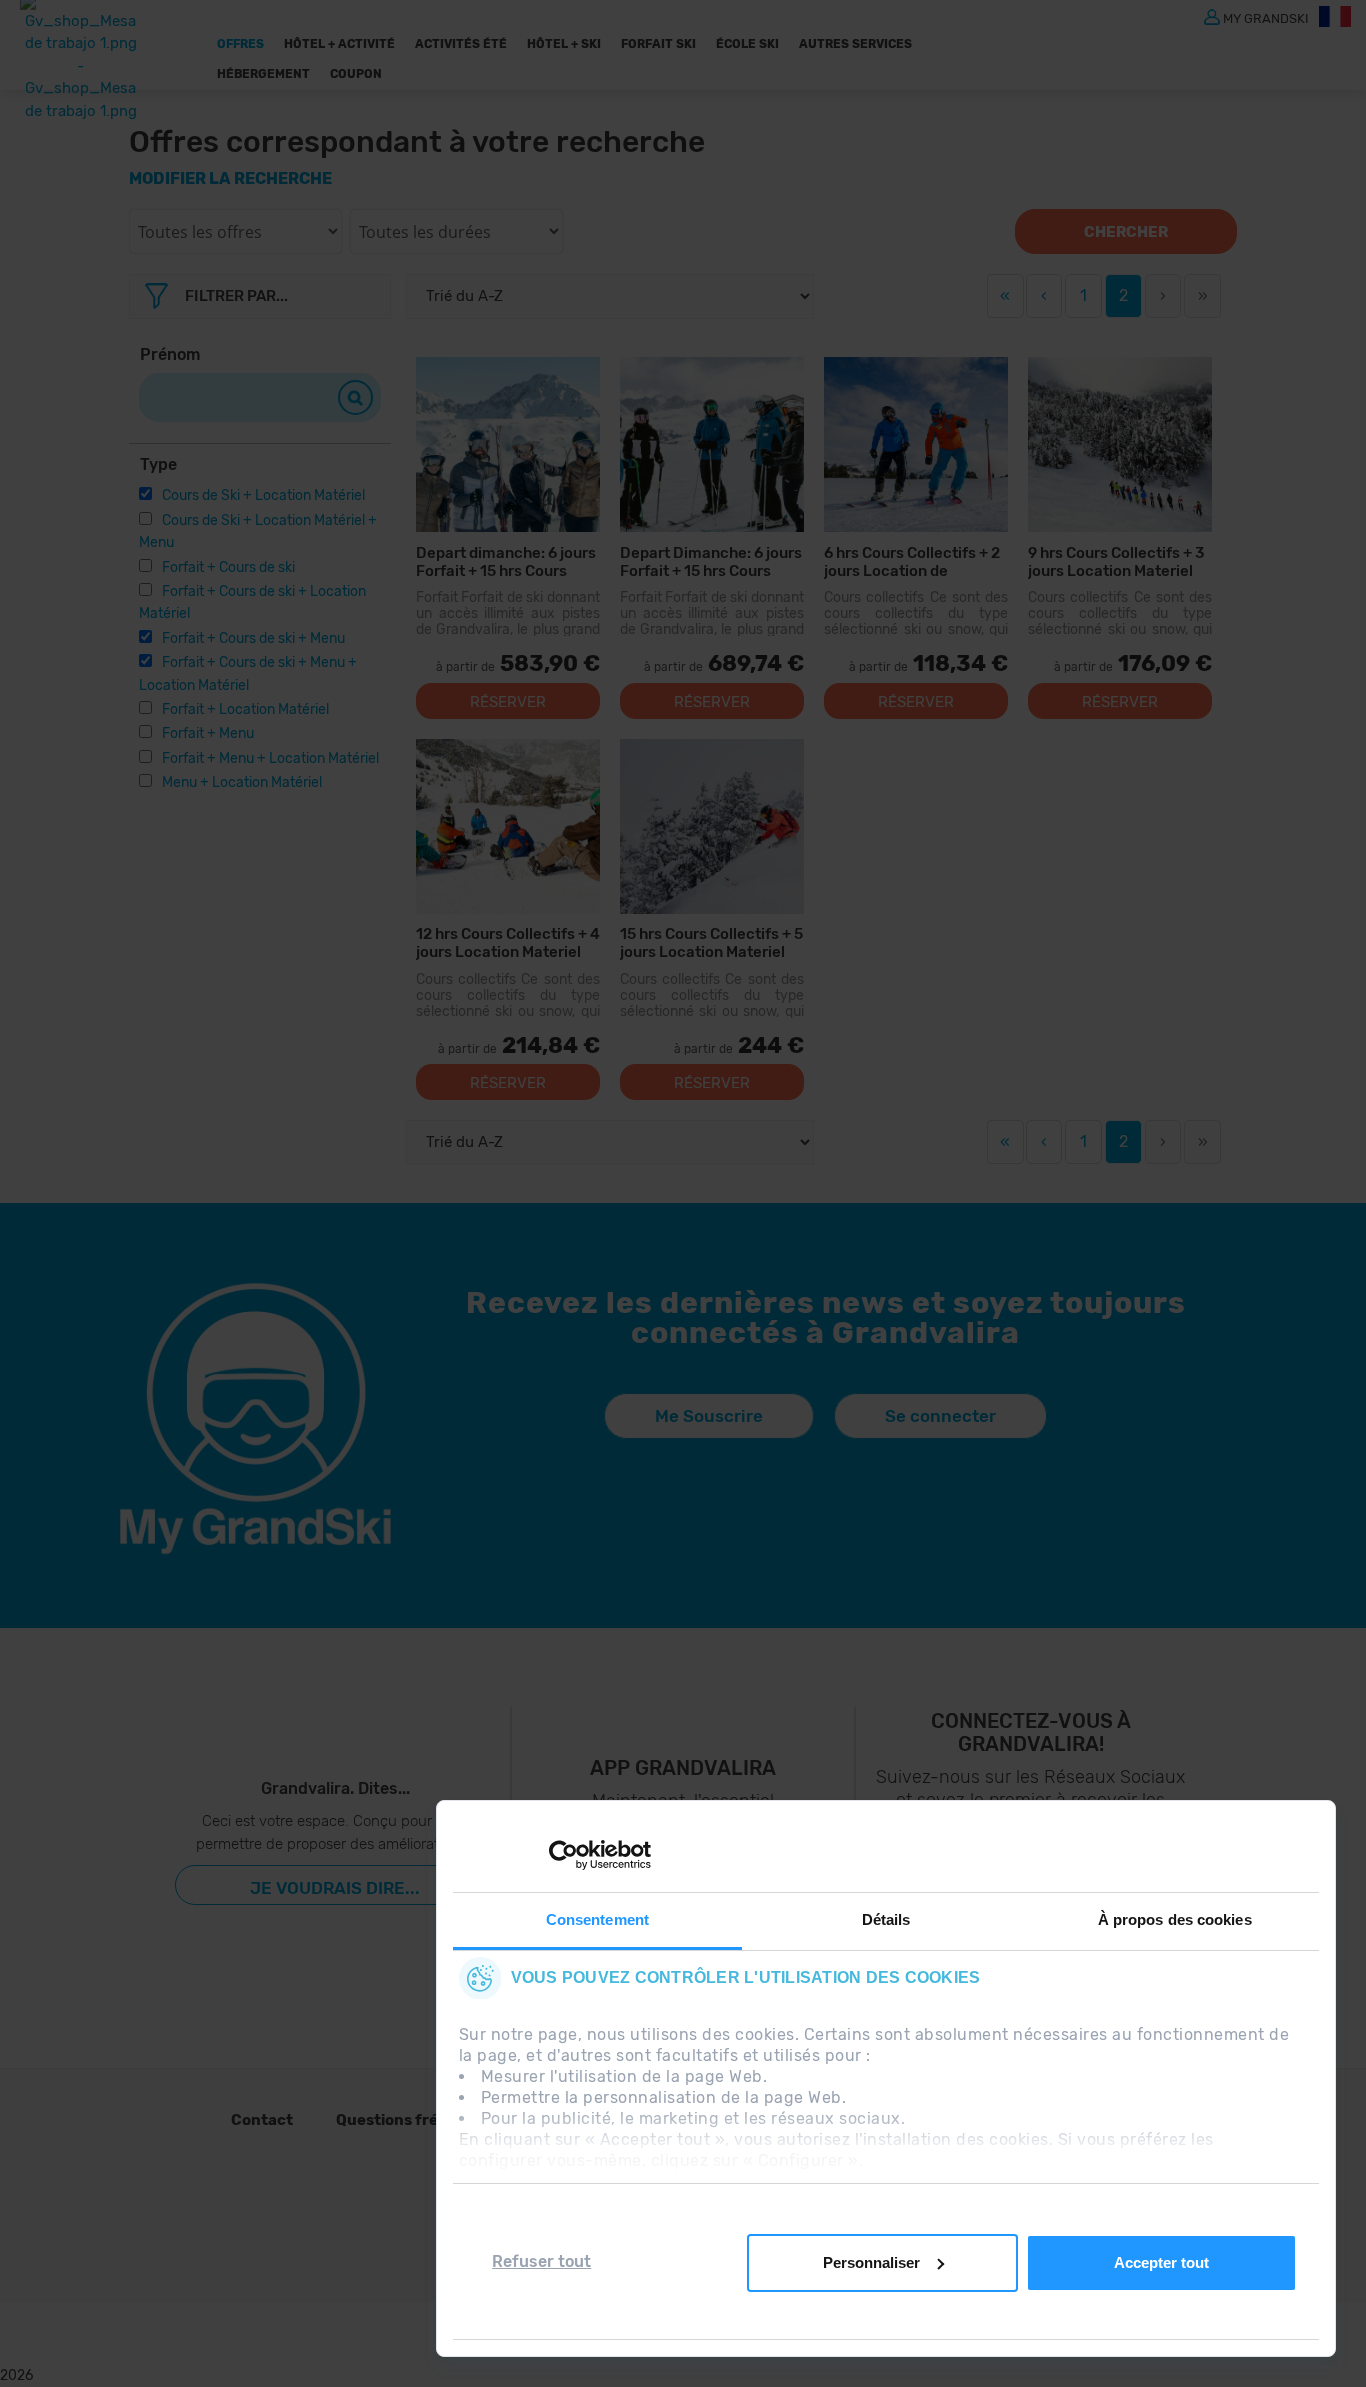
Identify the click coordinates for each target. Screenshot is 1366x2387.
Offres (240, 44)
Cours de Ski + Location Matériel (263, 495)
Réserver (508, 702)
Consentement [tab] (597, 1919)
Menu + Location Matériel (242, 782)
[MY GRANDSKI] (1212, 16)
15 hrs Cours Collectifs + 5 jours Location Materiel (711, 942)
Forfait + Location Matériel (245, 709)
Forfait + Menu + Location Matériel (270, 758)
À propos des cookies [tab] (1175, 1919)
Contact (262, 2120)
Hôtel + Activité (339, 44)
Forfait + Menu (208, 733)
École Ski (747, 44)
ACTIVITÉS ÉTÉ (461, 44)
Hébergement (263, 74)
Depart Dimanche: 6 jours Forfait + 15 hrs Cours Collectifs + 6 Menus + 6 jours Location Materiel (711, 561)
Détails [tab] (886, 1919)
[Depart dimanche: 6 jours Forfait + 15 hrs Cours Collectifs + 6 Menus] (508, 444)
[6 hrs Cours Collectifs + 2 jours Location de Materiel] (916, 444)
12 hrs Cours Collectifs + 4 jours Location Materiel (508, 942)
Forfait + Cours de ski (228, 567)
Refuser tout (541, 2261)
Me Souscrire (709, 1416)
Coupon (356, 74)
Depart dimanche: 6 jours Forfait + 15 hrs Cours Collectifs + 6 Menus (506, 561)
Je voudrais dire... (335, 1888)
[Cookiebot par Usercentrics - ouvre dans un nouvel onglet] (563, 1855)
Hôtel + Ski (564, 44)
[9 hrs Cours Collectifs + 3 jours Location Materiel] (1120, 444)
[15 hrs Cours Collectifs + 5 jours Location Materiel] (712, 826)
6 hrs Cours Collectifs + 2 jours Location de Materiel (912, 561)
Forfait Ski (658, 44)
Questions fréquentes (418, 2120)
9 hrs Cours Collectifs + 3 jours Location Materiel (1116, 561)
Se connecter (940, 1416)
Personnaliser (871, 2262)
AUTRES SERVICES (855, 44)
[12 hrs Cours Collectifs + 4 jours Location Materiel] (508, 826)
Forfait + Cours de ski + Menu (253, 638)
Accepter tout (1161, 2262)
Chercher (1126, 232)
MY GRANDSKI (1266, 17)
